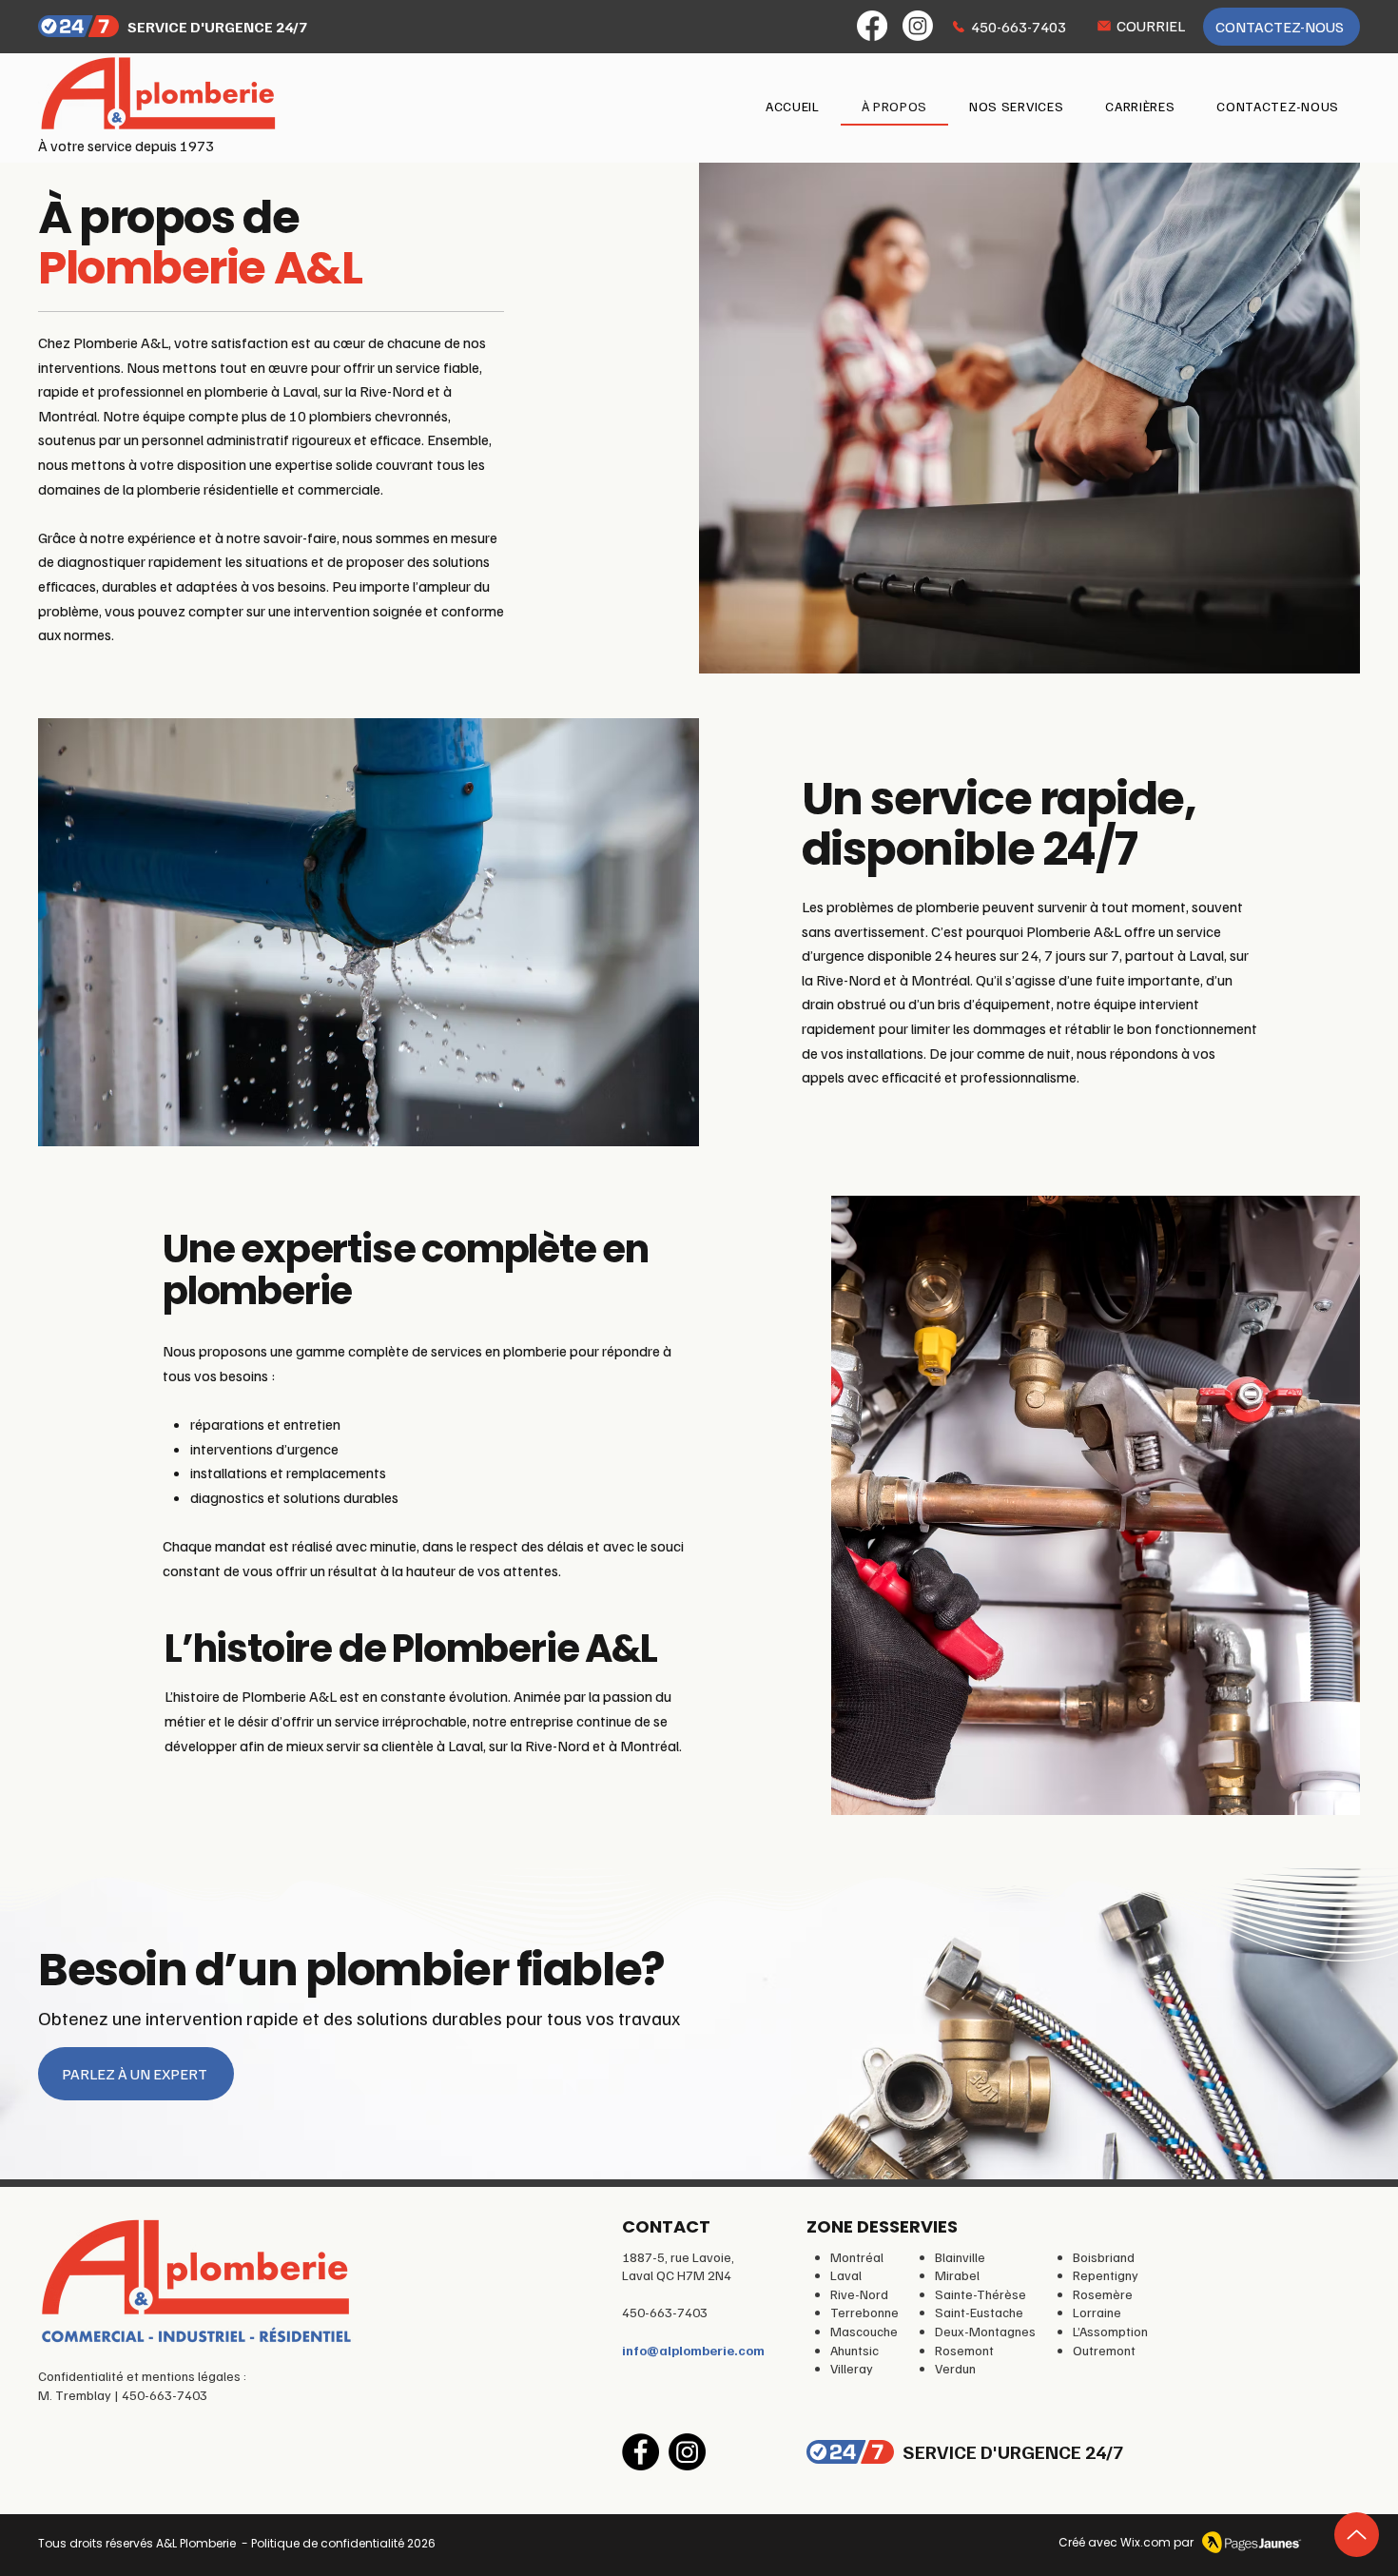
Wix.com (1146, 2542)
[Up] (1357, 2535)
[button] (1016, 107)
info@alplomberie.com (693, 2350)
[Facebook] (872, 26)
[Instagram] (918, 26)
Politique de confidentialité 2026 (343, 2543)
